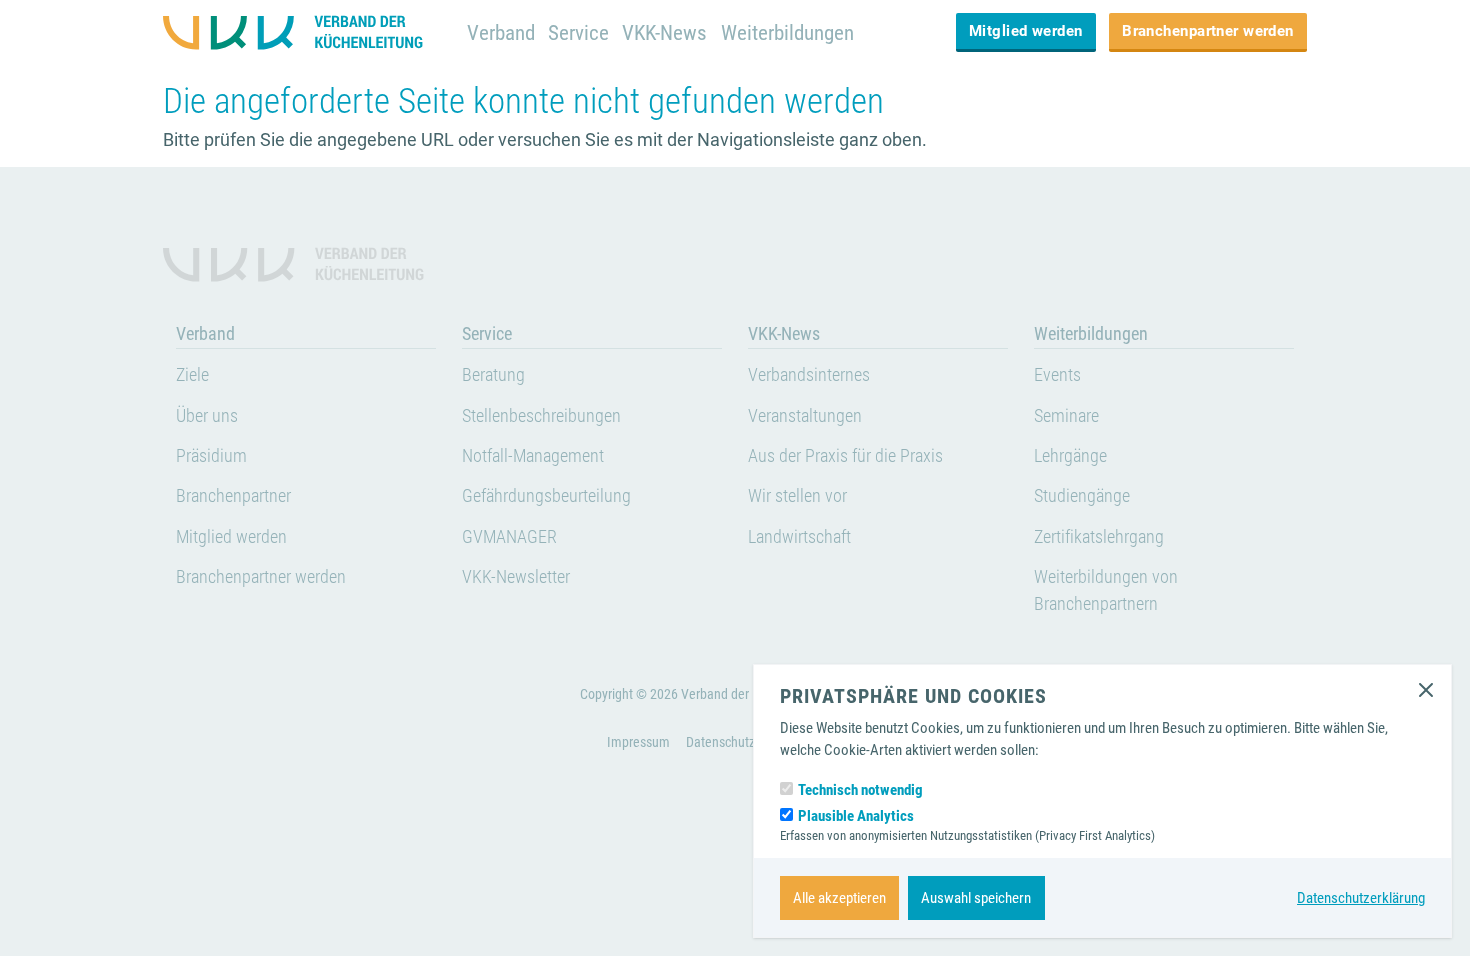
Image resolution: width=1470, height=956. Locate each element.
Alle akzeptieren (839, 898)
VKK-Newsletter (516, 577)
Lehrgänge (1070, 456)
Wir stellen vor (797, 496)
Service (578, 32)
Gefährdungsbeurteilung (546, 496)
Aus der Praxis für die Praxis (845, 456)
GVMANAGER (509, 537)
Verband (501, 32)
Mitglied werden (1026, 31)
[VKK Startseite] (302, 32)
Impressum (638, 742)
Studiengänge (1082, 496)
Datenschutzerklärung (1361, 898)
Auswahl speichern (976, 898)
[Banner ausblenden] (1426, 690)
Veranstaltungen (805, 416)
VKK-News (664, 32)
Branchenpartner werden (1208, 31)
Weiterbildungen (787, 32)
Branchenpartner (233, 496)
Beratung (493, 375)
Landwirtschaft (799, 537)
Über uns (207, 416)
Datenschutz (720, 742)
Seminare (1066, 416)
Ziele (192, 375)
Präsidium (211, 456)
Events (1057, 375)
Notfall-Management (533, 456)
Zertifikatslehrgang (1099, 537)
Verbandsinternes (809, 375)
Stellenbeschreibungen (541, 416)
